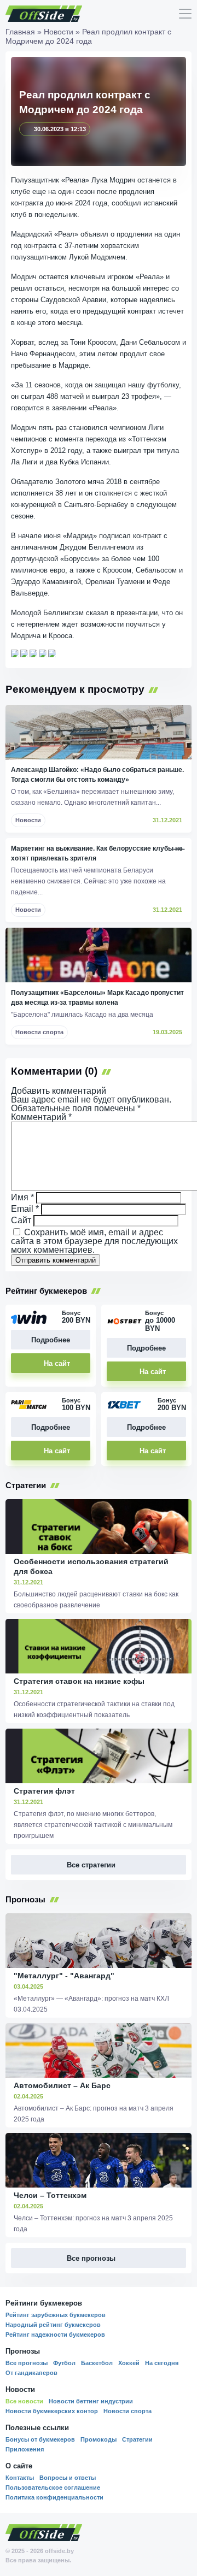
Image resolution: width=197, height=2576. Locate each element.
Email (25, 1209)
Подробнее (51, 1340)
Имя (22, 1197)
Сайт (21, 1220)
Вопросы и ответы (68, 2478)
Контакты (20, 2478)
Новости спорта (128, 2411)
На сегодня (162, 2363)
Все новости (24, 2401)
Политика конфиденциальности (54, 2497)
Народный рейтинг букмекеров (53, 2325)
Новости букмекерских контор (52, 2411)
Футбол (64, 2363)
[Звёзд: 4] (43, 653)
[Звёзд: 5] (52, 653)
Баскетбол (97, 2363)
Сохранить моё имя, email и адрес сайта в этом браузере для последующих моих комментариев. (94, 1241)
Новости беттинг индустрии (91, 2401)
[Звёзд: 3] (33, 653)
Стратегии (137, 2439)
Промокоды (99, 2439)
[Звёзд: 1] (15, 653)
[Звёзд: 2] (24, 653)
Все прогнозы (27, 2363)
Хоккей (129, 2363)
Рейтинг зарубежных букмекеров (56, 2315)
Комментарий (41, 1117)
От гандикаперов (31, 2373)
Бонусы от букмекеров (40, 2439)
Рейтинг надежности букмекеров (55, 2335)
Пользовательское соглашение (53, 2487)
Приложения (25, 2449)
